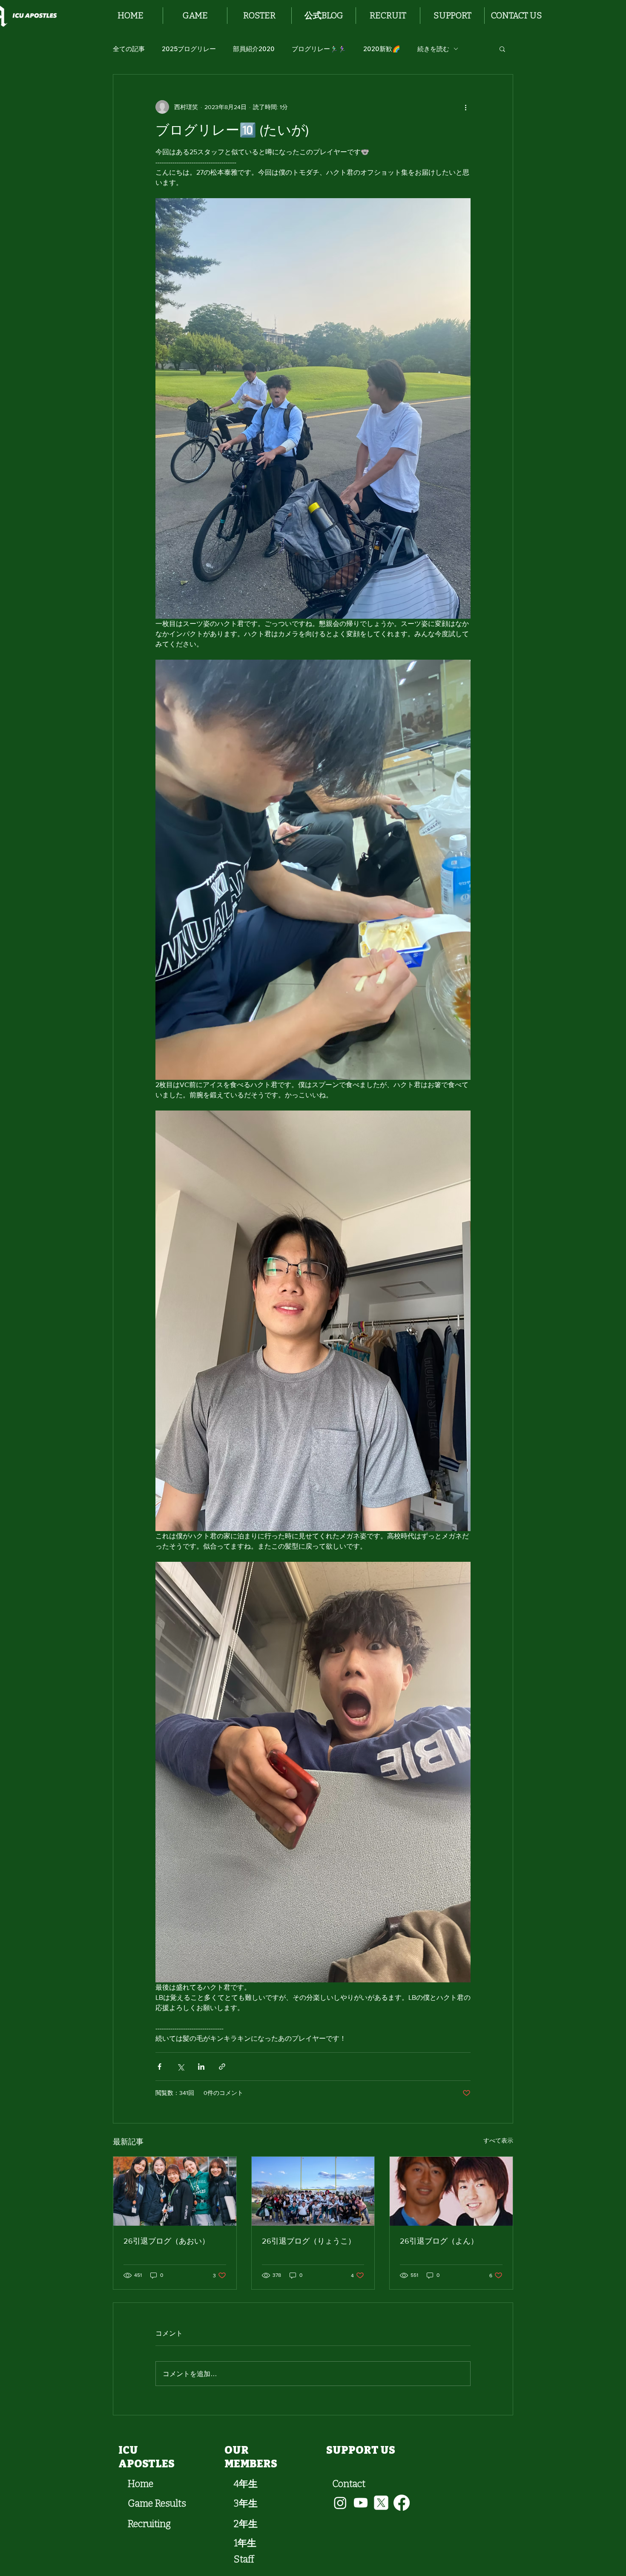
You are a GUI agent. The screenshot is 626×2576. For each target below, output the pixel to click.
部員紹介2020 (254, 49)
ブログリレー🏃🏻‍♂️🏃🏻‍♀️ (319, 49)
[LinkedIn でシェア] (201, 2067)
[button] (195, 16)
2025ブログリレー (189, 49)
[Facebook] (402, 2503)
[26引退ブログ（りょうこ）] (313, 2191)
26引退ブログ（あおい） (167, 2241)
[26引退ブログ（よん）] (451, 2191)
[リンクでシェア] (222, 2067)
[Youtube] (361, 2503)
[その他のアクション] (465, 107)
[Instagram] (340, 2503)
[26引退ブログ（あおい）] (175, 2191)
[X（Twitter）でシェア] (180, 2067)
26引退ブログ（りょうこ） (309, 2241)
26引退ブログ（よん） (439, 2241)
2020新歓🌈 (382, 49)
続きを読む (433, 49)
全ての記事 (129, 49)
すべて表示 (498, 2140)
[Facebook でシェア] (159, 2067)
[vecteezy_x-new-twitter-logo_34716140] (381, 2503)
